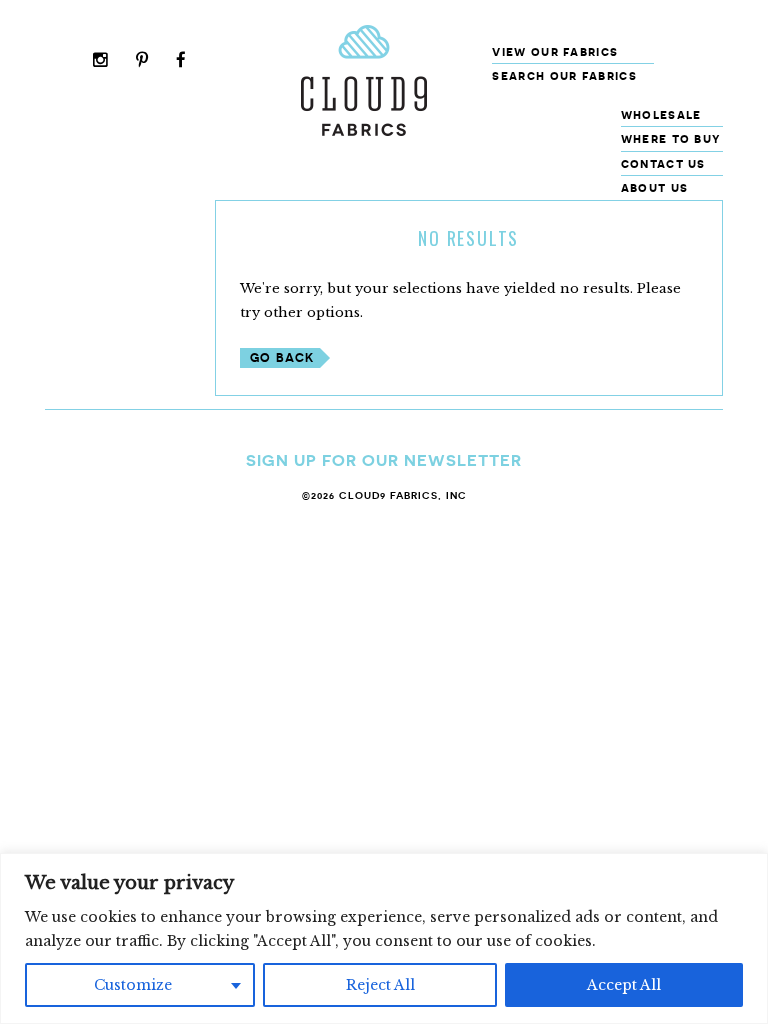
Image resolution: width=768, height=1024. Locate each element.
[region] (384, 938)
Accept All (624, 985)
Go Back (282, 357)
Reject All (380, 985)
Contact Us (663, 163)
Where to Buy (671, 138)
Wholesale (661, 114)
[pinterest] (142, 61)
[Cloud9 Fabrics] (364, 131)
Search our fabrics (564, 75)
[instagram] (101, 61)
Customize (133, 985)
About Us (654, 187)
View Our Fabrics (555, 51)
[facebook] (181, 61)
